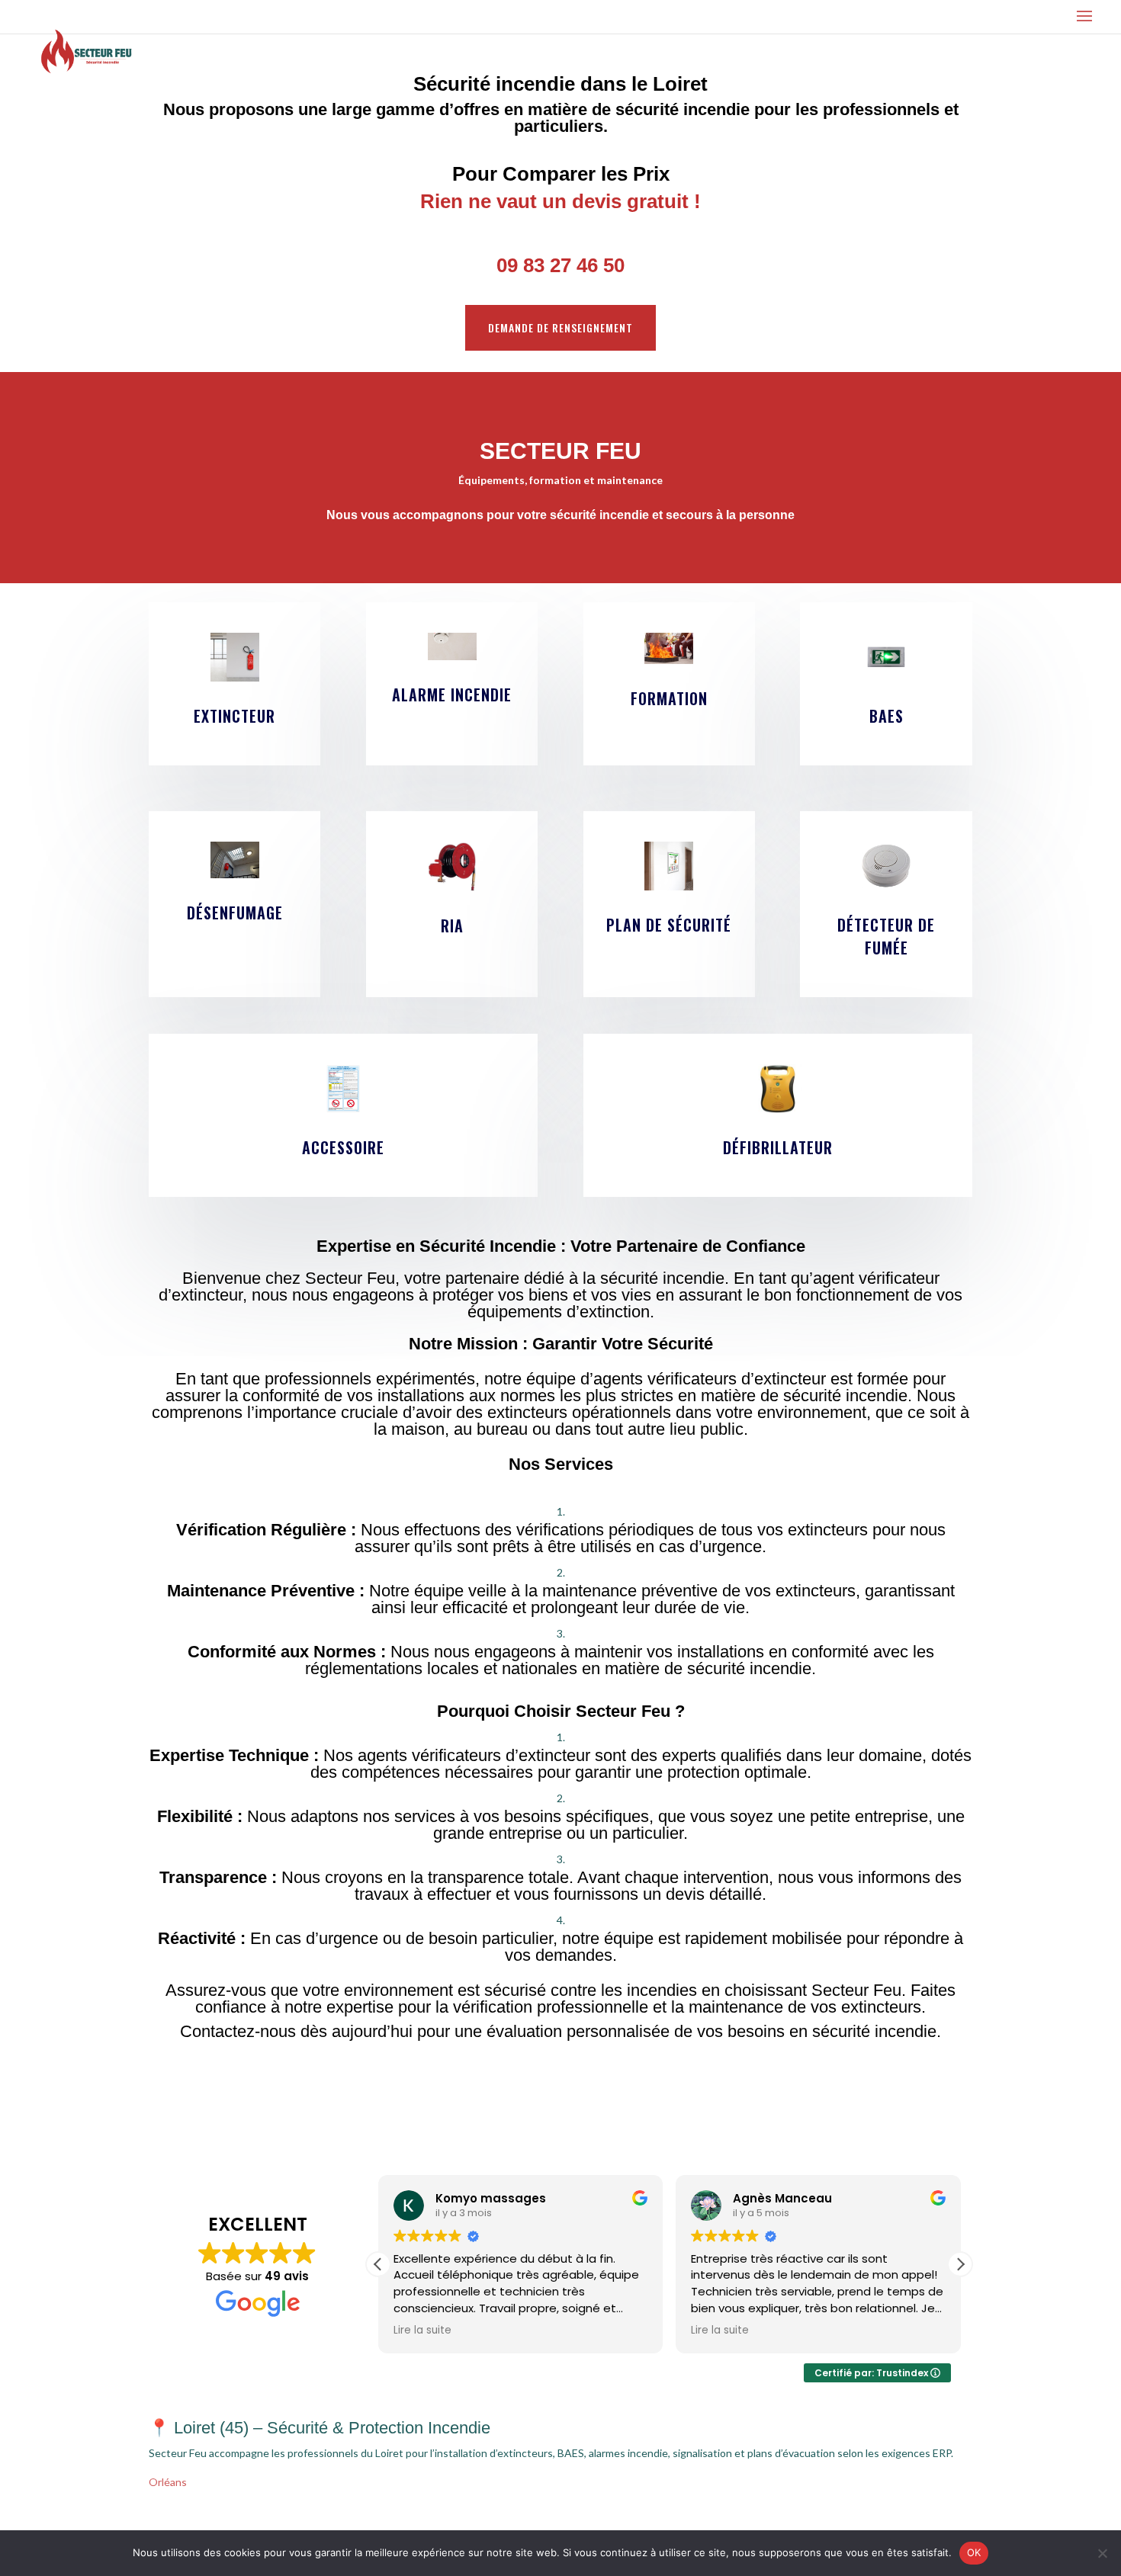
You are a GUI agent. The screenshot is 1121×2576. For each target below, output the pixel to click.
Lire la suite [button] (422, 2331)
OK (974, 2552)
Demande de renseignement (560, 327)
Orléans (168, 2482)
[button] (960, 2264)
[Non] (1102, 2553)
